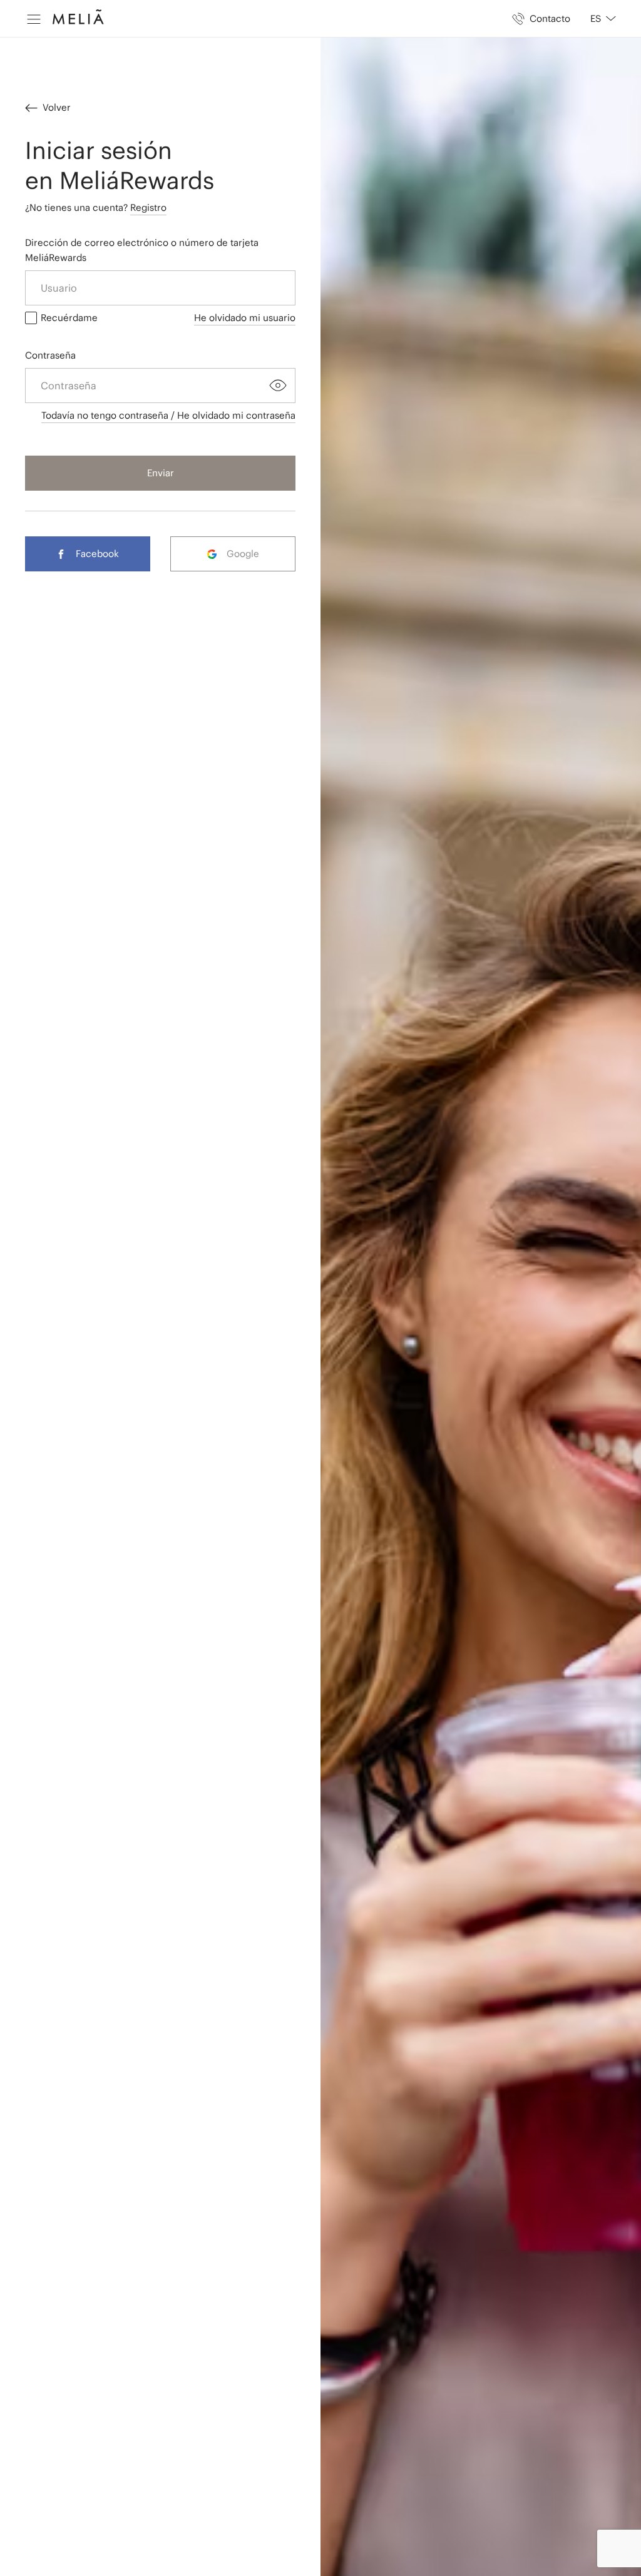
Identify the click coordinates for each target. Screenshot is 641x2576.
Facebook (97, 554)
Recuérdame (69, 318)
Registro (148, 207)
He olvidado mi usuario (245, 318)
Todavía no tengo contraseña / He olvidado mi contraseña (168, 415)
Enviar (161, 473)
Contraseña (50, 355)
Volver (57, 107)
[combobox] (598, 19)
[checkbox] (31, 318)
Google (243, 554)
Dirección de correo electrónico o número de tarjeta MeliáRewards (142, 250)
